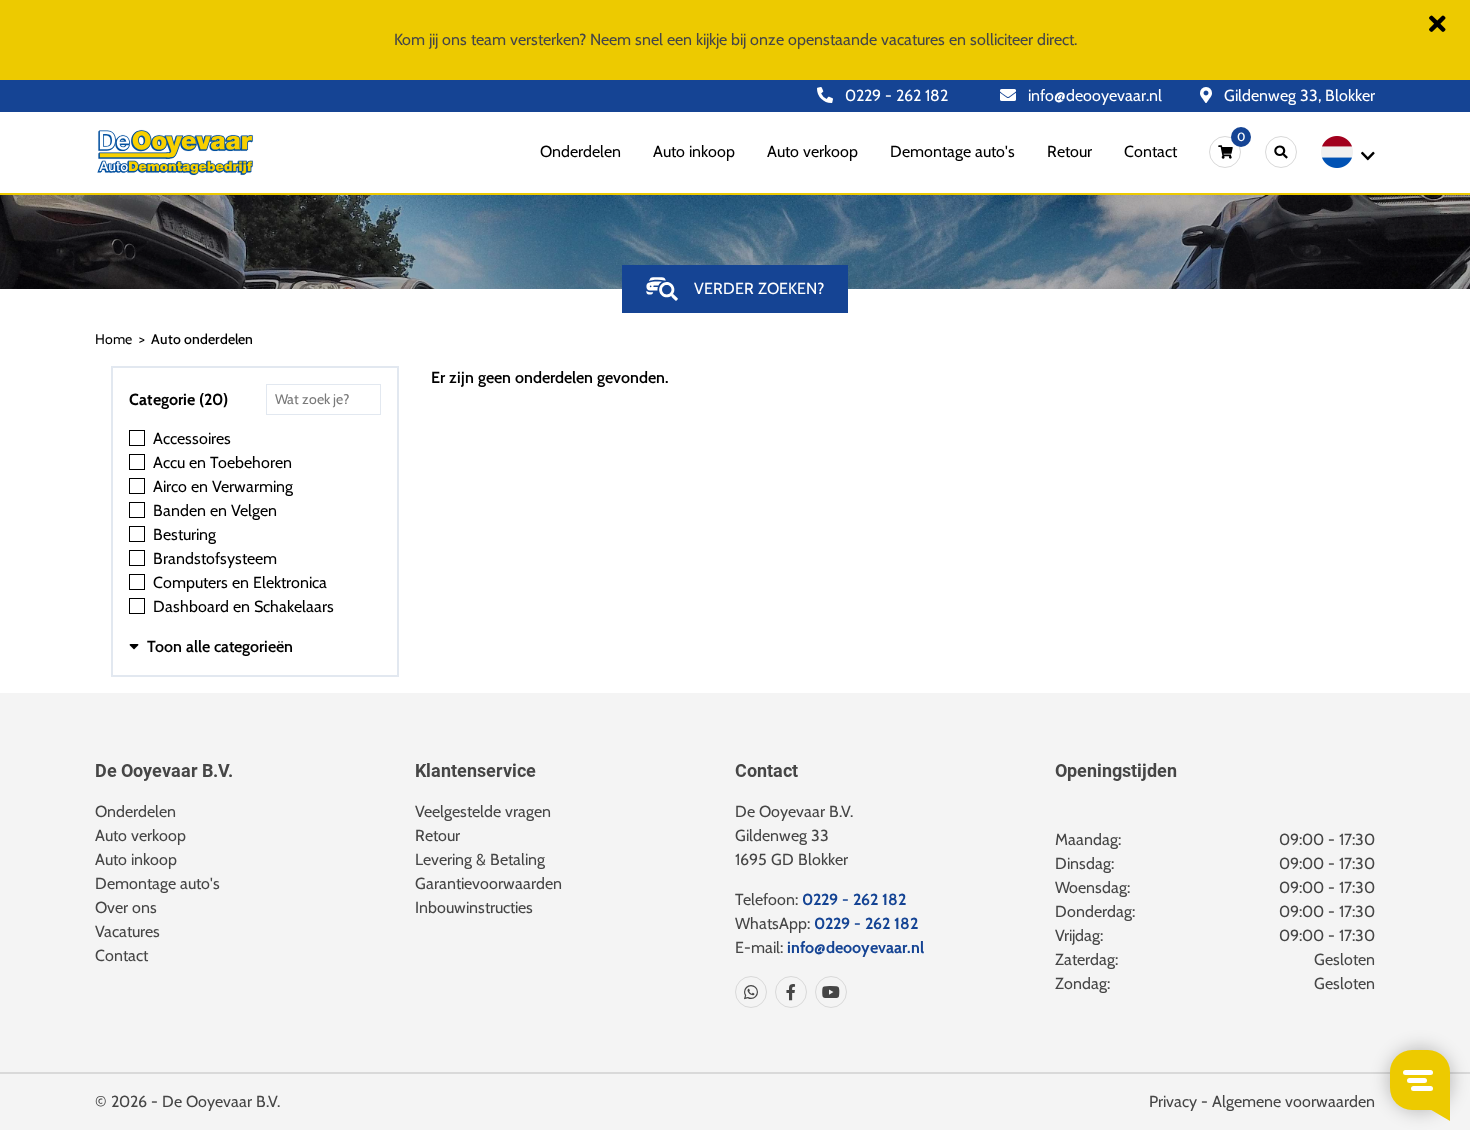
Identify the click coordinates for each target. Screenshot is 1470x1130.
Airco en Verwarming (223, 486)
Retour (1069, 151)
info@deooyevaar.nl (1093, 95)
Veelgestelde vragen (483, 811)
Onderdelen (580, 151)
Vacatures (127, 931)
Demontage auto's (952, 151)
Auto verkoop (812, 151)
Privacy (1173, 1101)
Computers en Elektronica (240, 582)
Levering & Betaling (480, 859)
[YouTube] (827, 992)
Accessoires (192, 438)
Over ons (126, 907)
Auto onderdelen (202, 339)
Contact (1150, 151)
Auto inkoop (694, 151)
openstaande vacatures (866, 39)
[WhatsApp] (751, 992)
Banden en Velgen (215, 510)
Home (113, 339)
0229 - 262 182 (894, 95)
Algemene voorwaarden (1293, 1101)
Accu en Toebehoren (222, 462)
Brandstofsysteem (215, 558)
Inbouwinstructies (474, 907)
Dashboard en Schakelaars (243, 606)
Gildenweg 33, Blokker (1297, 95)
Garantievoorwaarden (488, 883)
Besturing (184, 534)
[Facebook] (787, 992)
